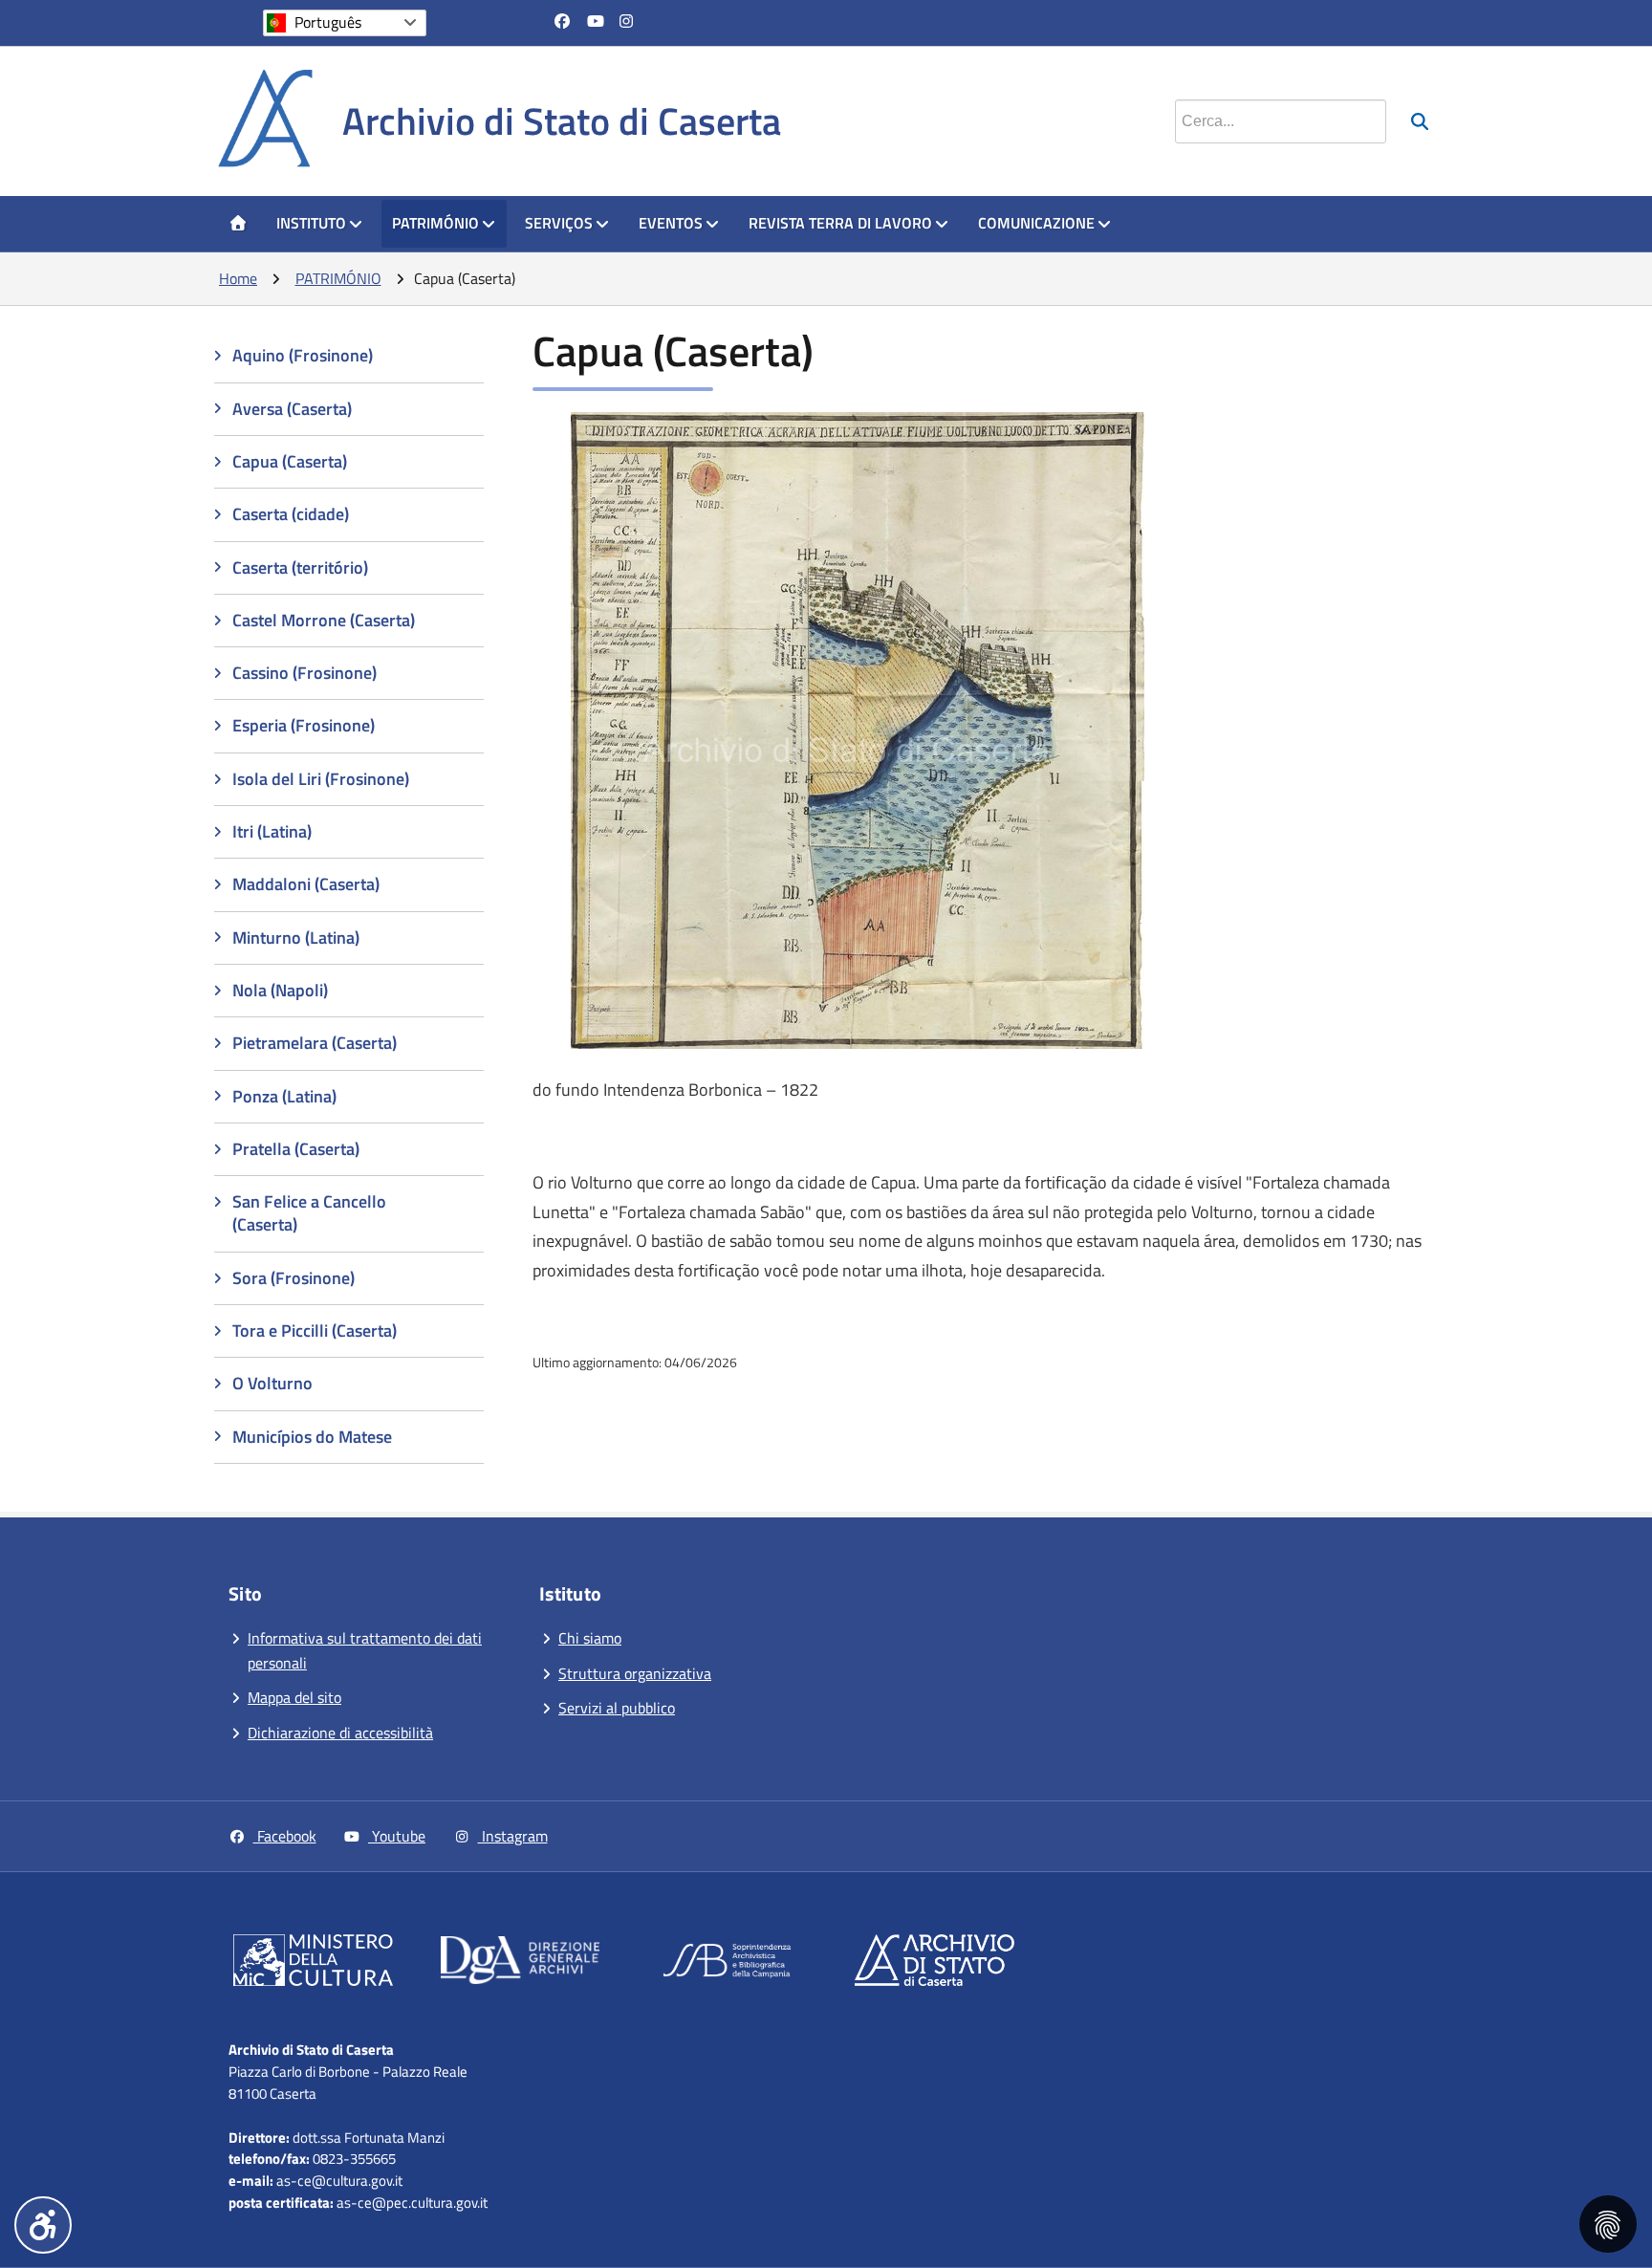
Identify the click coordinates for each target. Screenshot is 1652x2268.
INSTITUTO (311, 223)
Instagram (513, 1836)
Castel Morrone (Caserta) (324, 620)
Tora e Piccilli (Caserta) (315, 1330)
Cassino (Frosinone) (304, 673)
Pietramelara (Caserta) (315, 1043)
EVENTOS (671, 223)
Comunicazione (1036, 223)
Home (238, 278)
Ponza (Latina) (284, 1096)
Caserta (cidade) (291, 514)
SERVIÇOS (559, 223)
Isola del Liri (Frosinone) (321, 779)
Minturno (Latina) (296, 938)
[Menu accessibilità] (43, 2225)
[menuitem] (238, 224)
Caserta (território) (300, 567)
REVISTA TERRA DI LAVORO (840, 223)
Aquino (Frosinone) (303, 355)
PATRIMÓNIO (435, 223)
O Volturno (272, 1383)
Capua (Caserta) (290, 461)
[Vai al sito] (313, 1964)
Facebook (285, 1836)
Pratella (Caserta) (296, 1149)
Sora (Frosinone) (293, 1278)
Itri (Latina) (272, 831)
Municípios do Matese (312, 1437)
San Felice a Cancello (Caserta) (309, 1213)
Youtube (397, 1836)
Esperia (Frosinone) (304, 725)
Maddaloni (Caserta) (306, 884)
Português (328, 22)
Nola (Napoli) (280, 990)
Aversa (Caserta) (292, 409)
